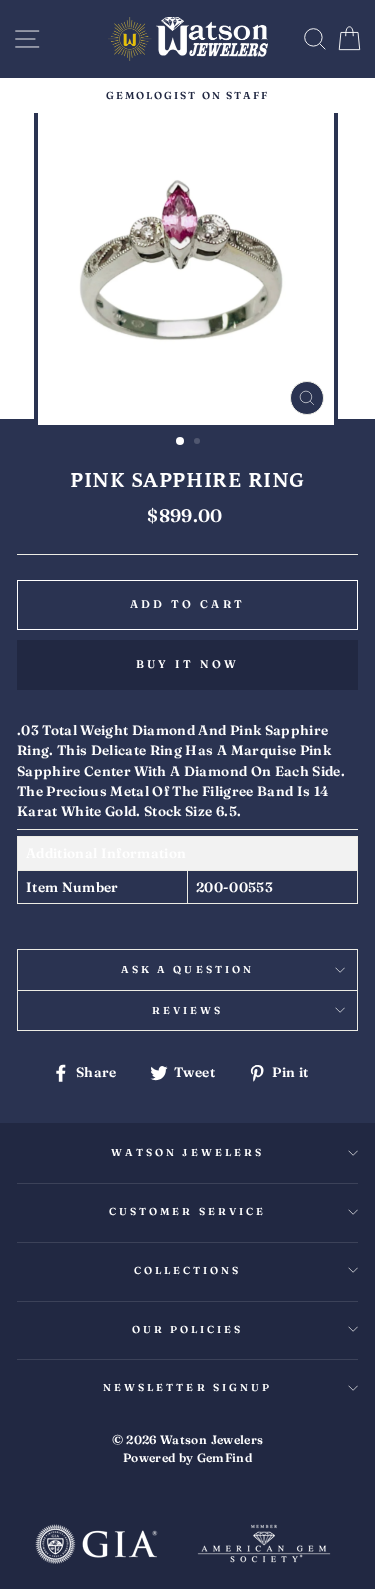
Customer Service (187, 1211)
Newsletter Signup (187, 1387)
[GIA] (96, 1546)
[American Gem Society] (264, 1546)
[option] (187, 95)
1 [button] (181, 442)
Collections (188, 1270)
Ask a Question (187, 969)
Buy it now (188, 664)
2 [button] (199, 443)
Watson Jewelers (187, 1152)
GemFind (224, 1457)
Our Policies (188, 1329)
